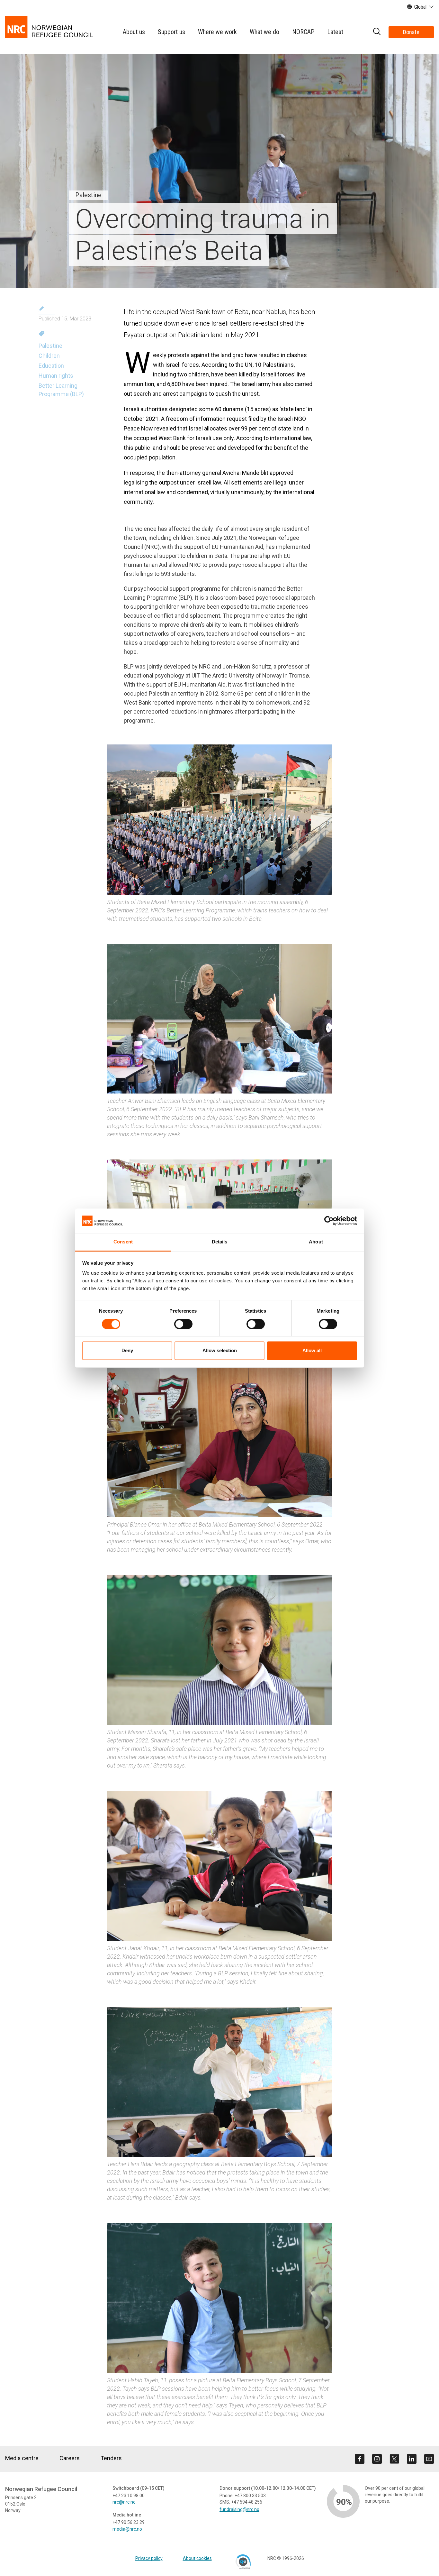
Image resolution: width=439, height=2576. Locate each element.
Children (49, 356)
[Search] (377, 32)
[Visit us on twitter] (394, 2459)
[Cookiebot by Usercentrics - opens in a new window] (329, 1221)
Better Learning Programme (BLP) (61, 390)
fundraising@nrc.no (239, 2509)
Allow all (312, 1351)
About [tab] (316, 1242)
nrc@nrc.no (124, 2502)
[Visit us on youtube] (429, 2459)
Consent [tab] (123, 1242)
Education (51, 366)
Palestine (50, 346)
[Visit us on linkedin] (412, 2459)
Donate (411, 32)
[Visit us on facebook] (360, 2459)
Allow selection (220, 1351)
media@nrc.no (127, 2529)
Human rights (56, 376)
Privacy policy (149, 2558)
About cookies (197, 2558)
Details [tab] (220, 1242)
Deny (127, 1351)
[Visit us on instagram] (377, 2459)
